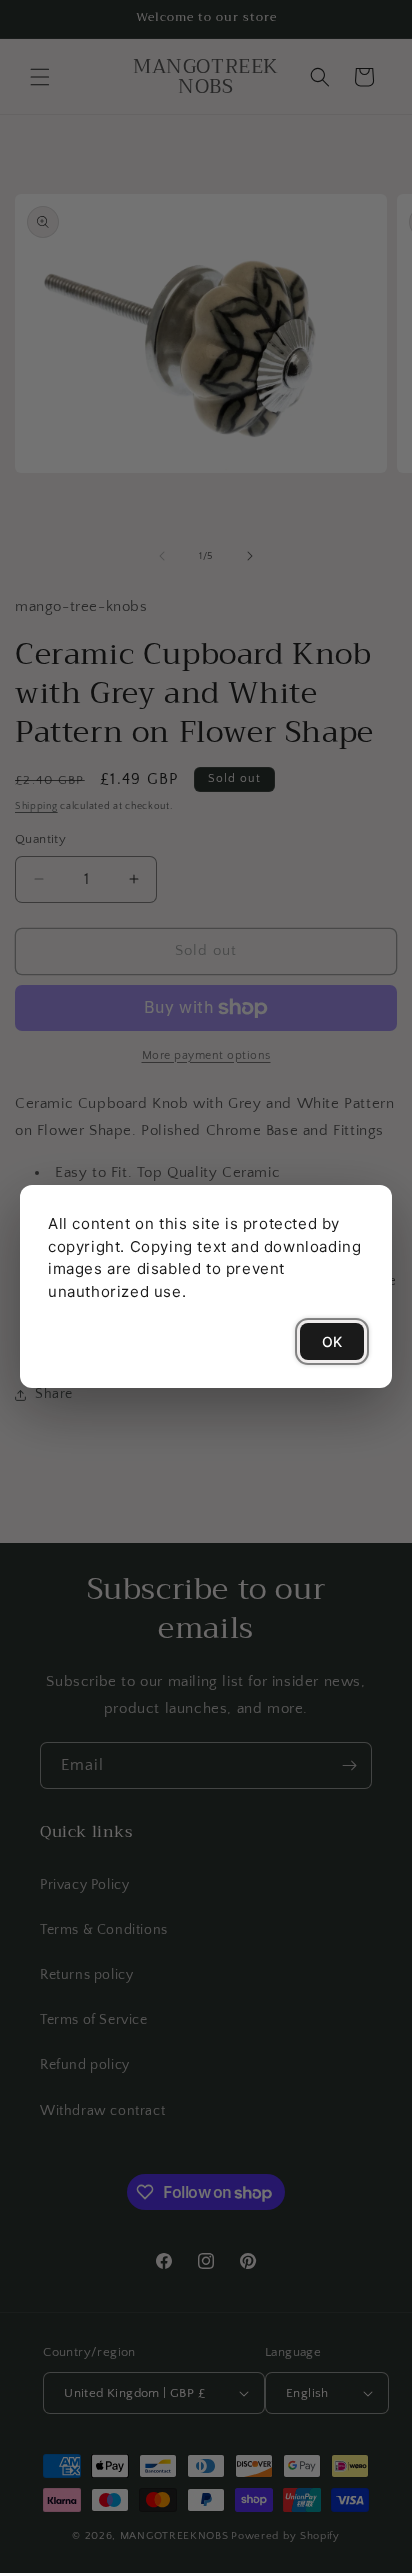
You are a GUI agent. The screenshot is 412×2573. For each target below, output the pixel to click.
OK (332, 1341)
